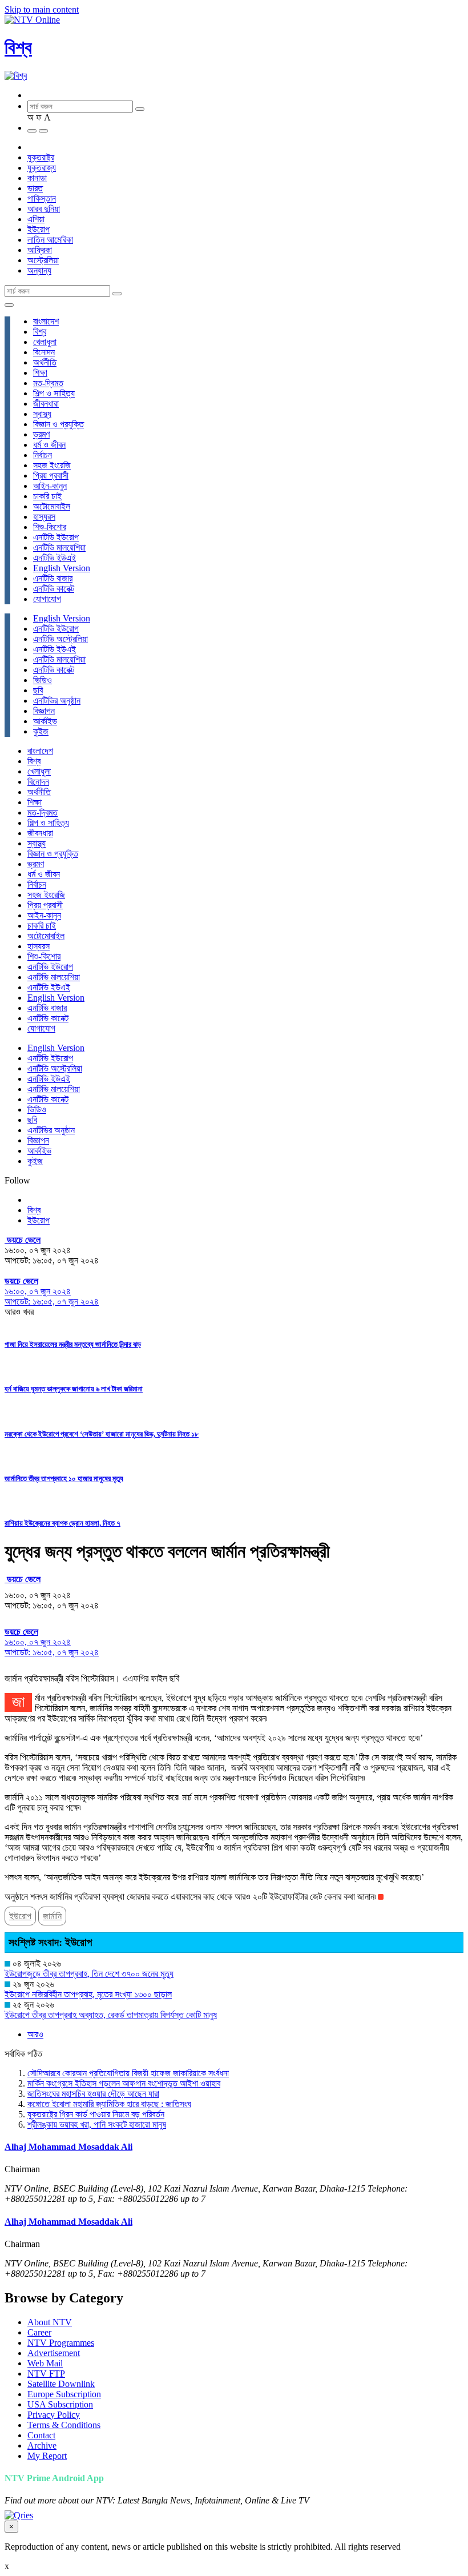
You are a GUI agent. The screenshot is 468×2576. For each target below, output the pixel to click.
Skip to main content (42, 9)
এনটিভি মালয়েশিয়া (59, 547)
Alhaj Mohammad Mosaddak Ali (68, 2147)
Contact (41, 2435)
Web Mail (45, 2363)
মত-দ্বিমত (48, 383)
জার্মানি (52, 1916)
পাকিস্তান (42, 198)
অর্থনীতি (45, 362)
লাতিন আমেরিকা (50, 240)
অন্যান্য (39, 270)
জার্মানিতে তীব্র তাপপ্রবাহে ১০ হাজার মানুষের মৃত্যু (64, 1478)
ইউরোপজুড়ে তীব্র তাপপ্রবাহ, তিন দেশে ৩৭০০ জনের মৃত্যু (89, 1974)
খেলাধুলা (45, 342)
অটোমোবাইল (52, 506)
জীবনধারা (46, 404)
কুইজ (41, 731)
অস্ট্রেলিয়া (43, 260)
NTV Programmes (61, 2343)
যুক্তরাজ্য (42, 168)
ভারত (35, 188)
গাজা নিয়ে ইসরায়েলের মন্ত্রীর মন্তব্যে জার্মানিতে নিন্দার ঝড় (73, 1344)
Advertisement (54, 2353)
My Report (47, 2456)
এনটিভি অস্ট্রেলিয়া (60, 639)
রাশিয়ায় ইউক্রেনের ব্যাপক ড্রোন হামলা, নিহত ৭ (62, 1523)
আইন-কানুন (50, 486)
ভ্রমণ (41, 434)
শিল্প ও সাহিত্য (54, 393)
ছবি (38, 690)
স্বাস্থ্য (42, 414)
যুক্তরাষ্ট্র (41, 157)
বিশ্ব (18, 47)
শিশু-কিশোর (50, 527)
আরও (35, 2034)
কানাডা (37, 178)
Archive (42, 2445)
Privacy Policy (54, 2415)
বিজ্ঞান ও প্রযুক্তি (58, 424)
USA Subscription (60, 2404)
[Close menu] (9, 305)
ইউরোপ (39, 229)
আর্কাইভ (45, 721)
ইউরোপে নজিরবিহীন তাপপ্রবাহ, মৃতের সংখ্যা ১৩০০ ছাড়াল (88, 1994)
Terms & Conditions (64, 2425)
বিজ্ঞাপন (44, 711)
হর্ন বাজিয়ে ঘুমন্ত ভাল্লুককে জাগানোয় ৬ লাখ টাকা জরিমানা (74, 1389)
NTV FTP (46, 2374)
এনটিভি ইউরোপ (56, 537)
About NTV (50, 2322)
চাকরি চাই (47, 496)
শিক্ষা (40, 373)
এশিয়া (36, 219)
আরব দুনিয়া (44, 209)
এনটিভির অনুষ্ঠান (57, 701)
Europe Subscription (64, 2394)
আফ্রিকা (40, 250)
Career (39, 2332)
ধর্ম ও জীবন (49, 445)
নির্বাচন (43, 455)
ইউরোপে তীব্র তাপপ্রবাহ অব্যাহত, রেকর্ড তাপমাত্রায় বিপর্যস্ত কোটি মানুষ (111, 2015)
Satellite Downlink (61, 2384)
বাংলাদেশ (46, 321)
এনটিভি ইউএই (55, 558)
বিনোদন (44, 352)
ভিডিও (43, 680)
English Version (62, 568)
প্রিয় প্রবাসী (51, 476)
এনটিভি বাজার (53, 578)
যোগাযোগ (47, 599)
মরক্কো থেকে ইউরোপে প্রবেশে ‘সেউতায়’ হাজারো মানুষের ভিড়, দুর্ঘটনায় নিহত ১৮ (102, 1434)
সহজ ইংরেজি (52, 465)
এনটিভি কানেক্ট (54, 589)
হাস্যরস (44, 517)
